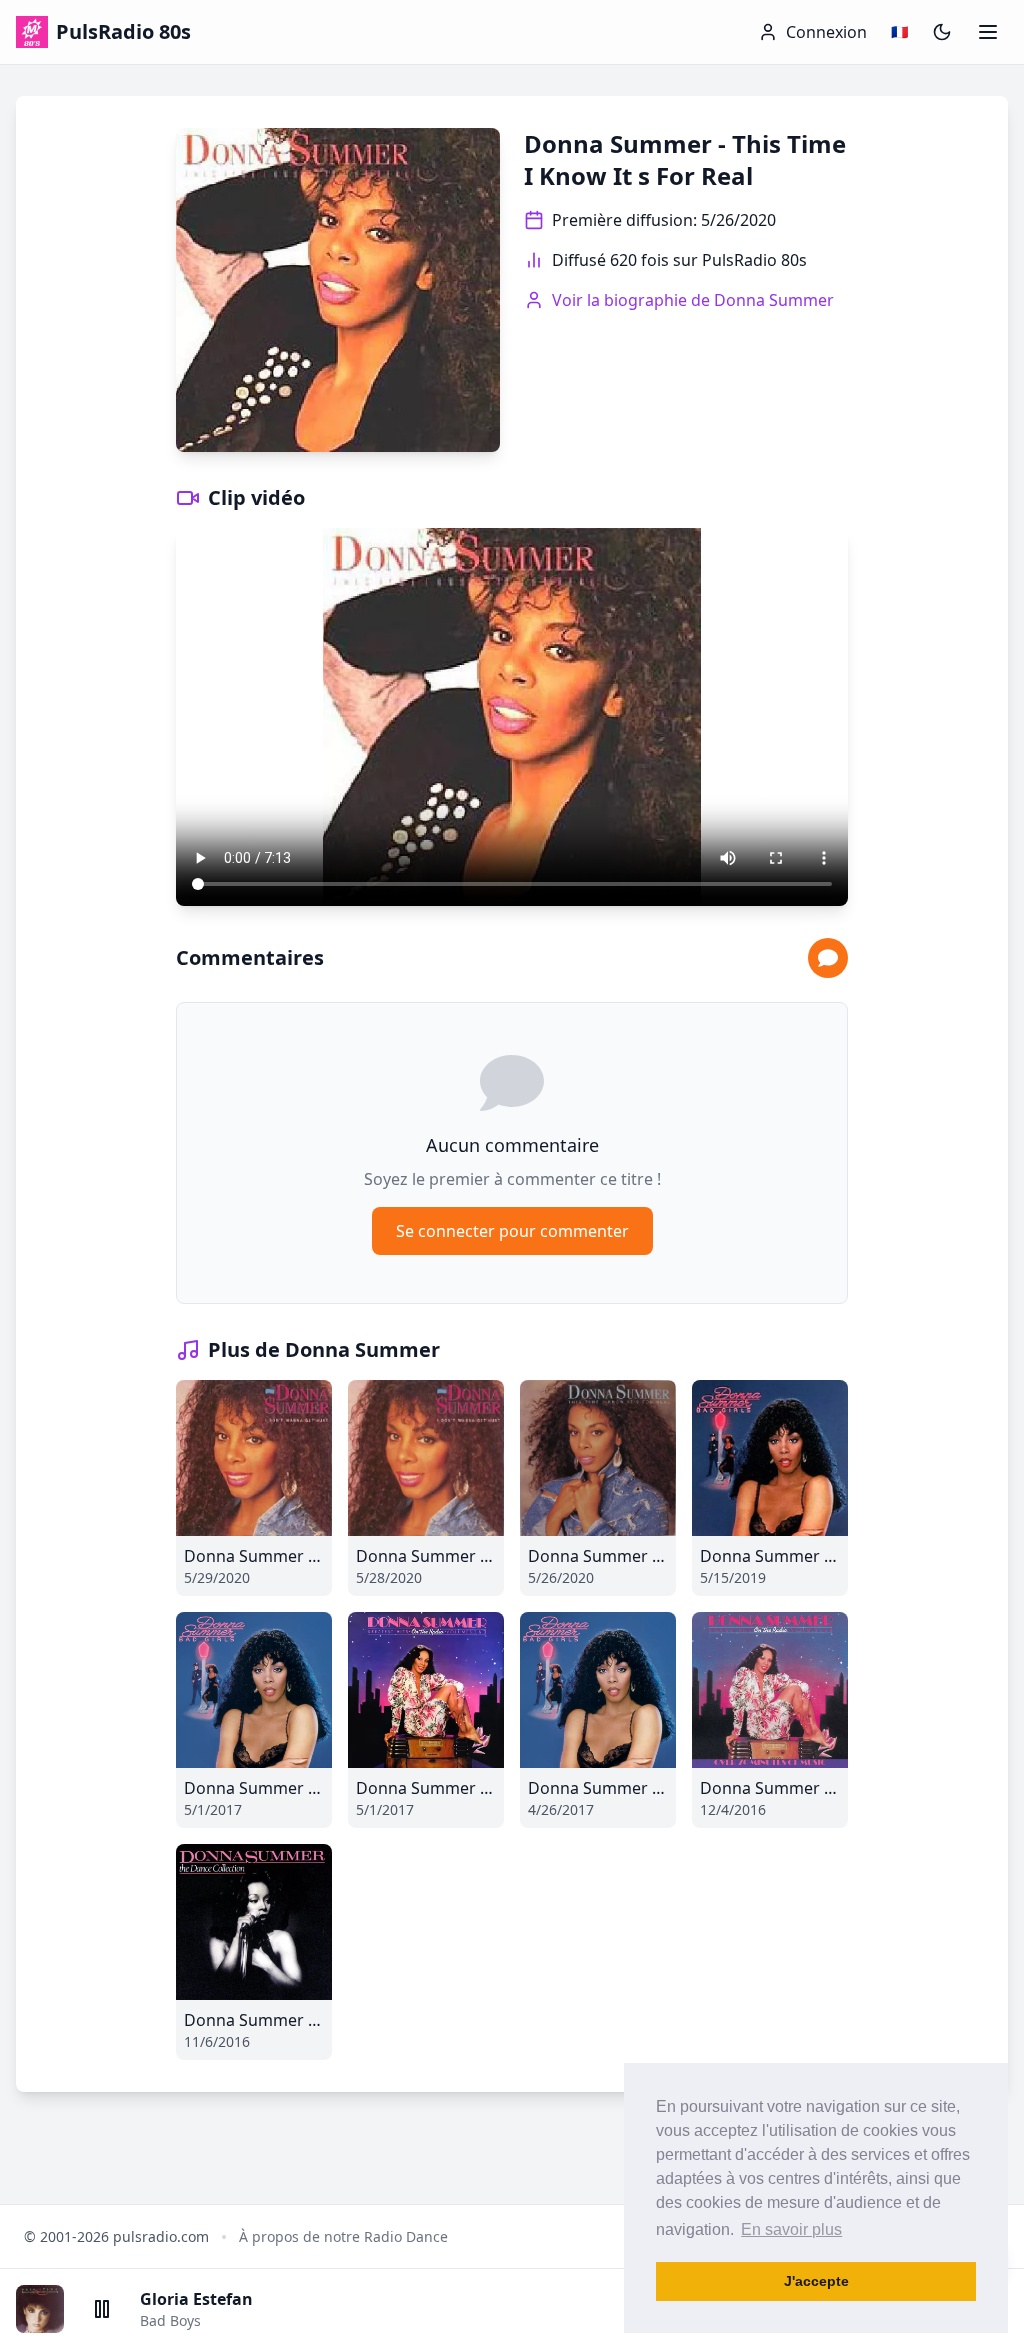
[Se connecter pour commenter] (828, 958)
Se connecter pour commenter (512, 1231)
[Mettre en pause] (102, 2309)
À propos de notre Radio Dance (343, 2236)
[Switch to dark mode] (942, 32)
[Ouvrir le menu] (988, 32)
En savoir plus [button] (791, 2229)
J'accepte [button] (816, 2281)
